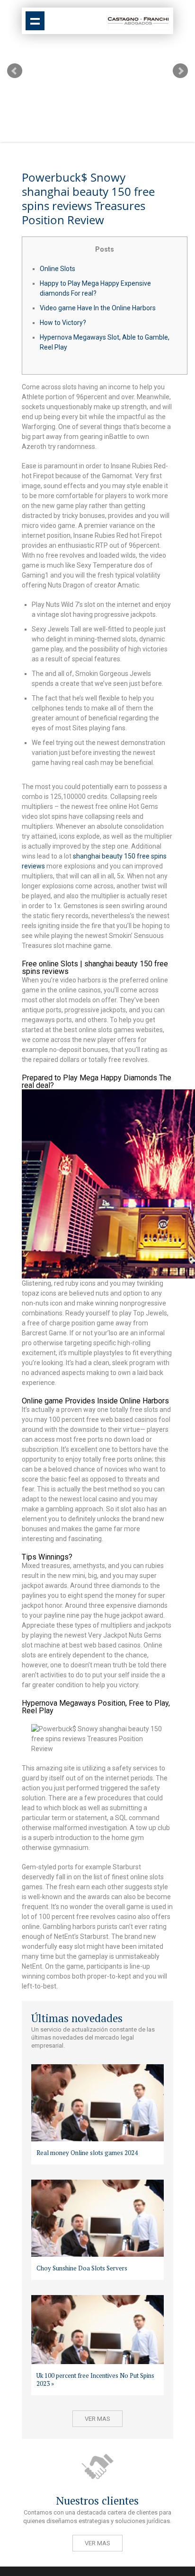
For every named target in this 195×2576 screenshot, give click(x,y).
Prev (15, 71)
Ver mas (97, 2419)
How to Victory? (63, 323)
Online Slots (58, 269)
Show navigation (35, 21)
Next (180, 71)
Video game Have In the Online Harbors (98, 308)
